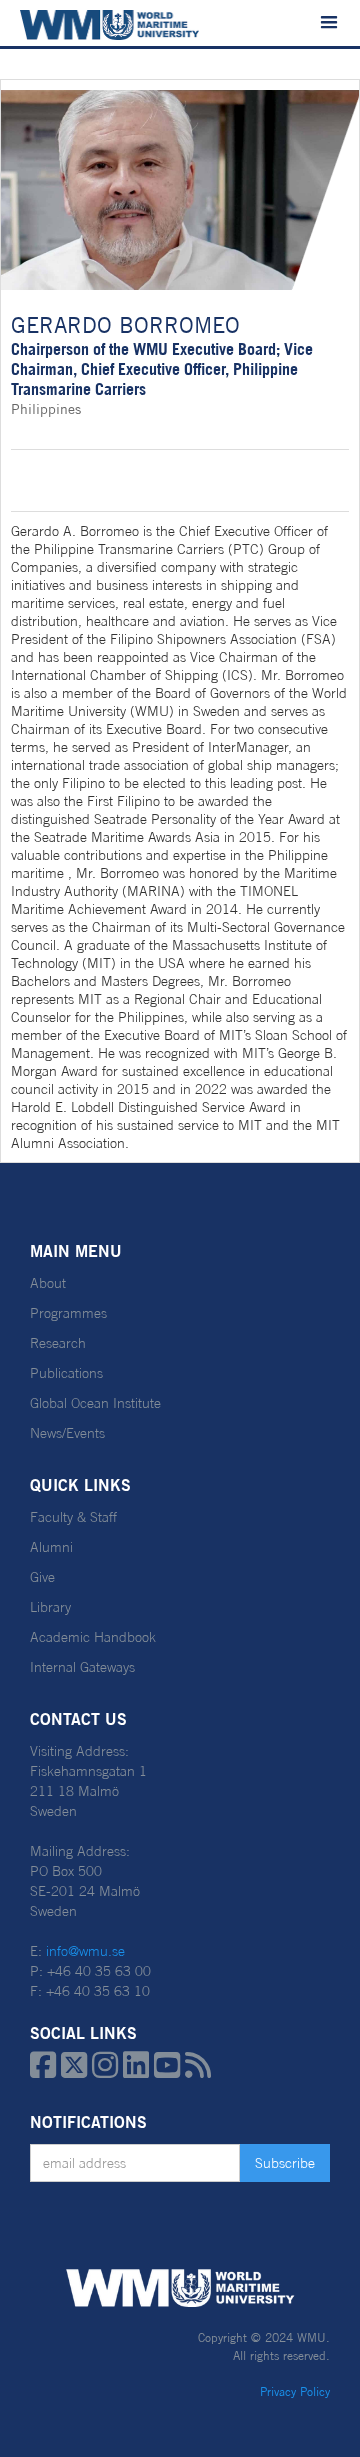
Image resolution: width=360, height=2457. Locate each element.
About (48, 1283)
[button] (329, 23)
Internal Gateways (82, 1667)
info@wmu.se (85, 1951)
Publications (66, 1373)
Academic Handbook (93, 1637)
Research (58, 1343)
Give (42, 1577)
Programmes (68, 1313)
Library (50, 1607)
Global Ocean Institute (95, 1403)
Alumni (51, 1547)
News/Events (67, 1433)
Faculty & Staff (73, 1517)
